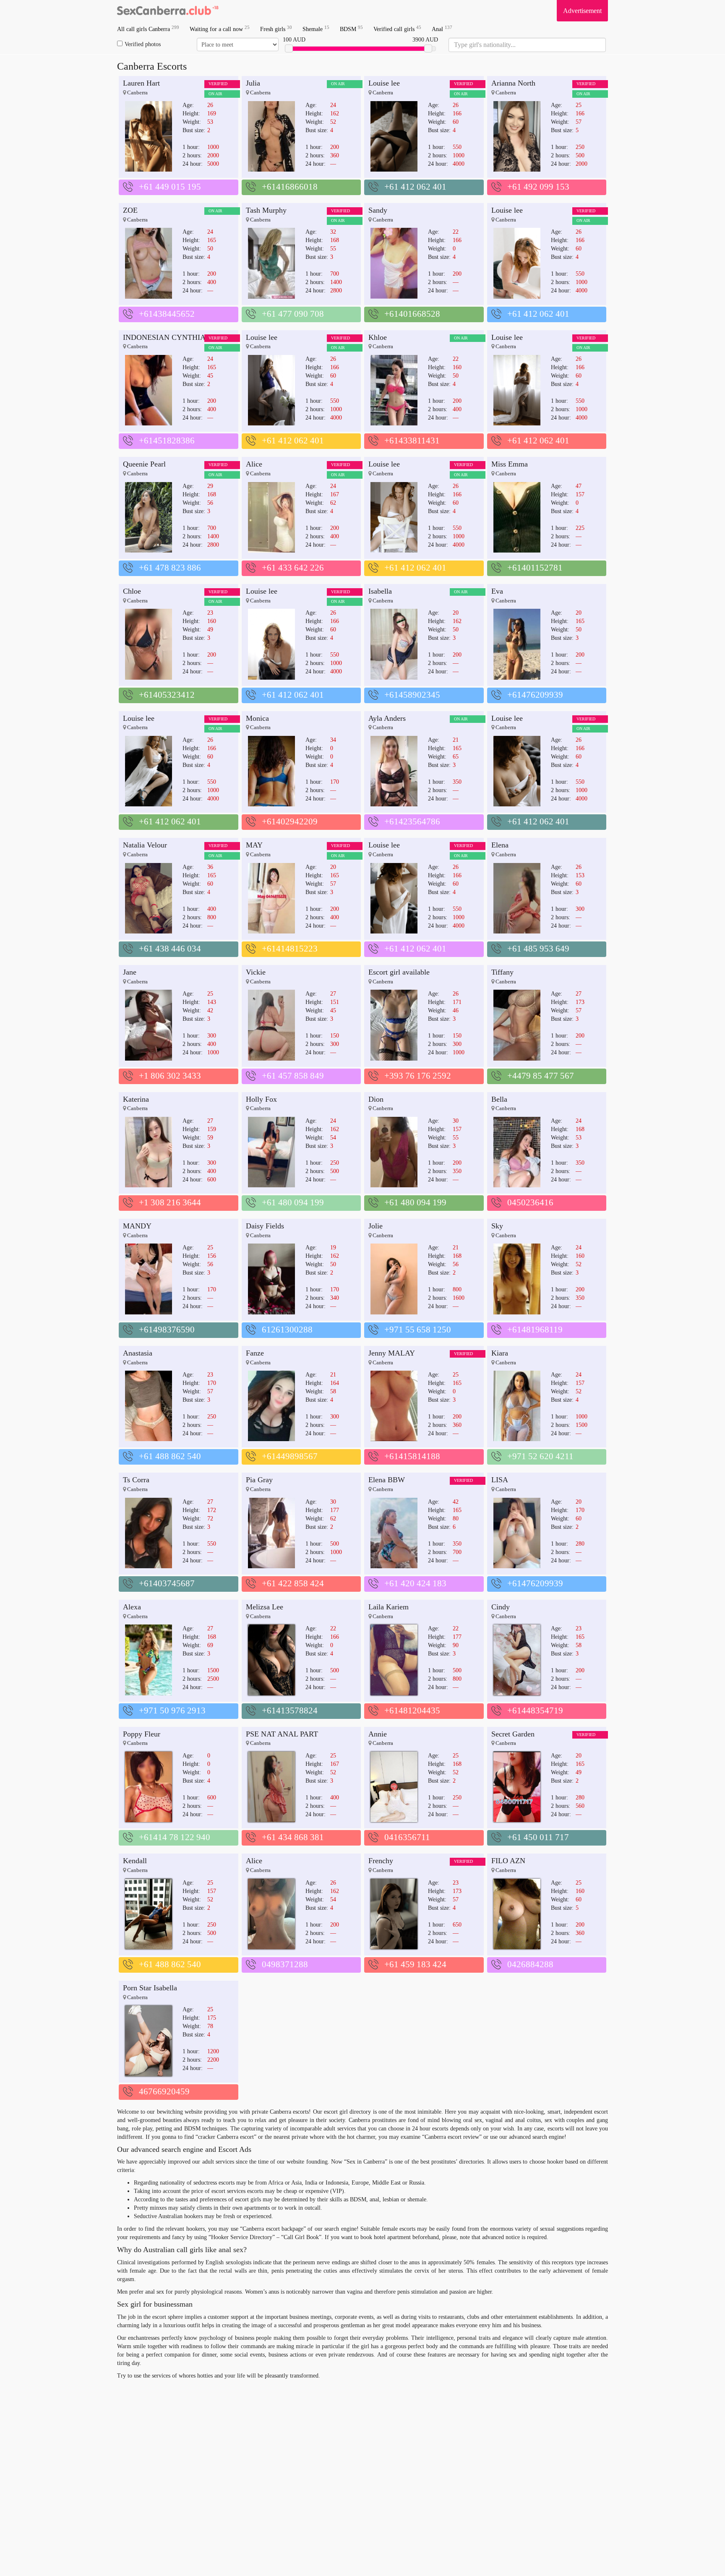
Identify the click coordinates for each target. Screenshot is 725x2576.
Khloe (378, 337)
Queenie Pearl (144, 464)
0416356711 (407, 1837)
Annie (378, 1734)
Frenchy (381, 1861)
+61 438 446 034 (170, 949)
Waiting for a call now (220, 29)
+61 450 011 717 (538, 1837)
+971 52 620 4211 (540, 1456)
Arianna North (513, 83)
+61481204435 (412, 1710)
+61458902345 (412, 695)
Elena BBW (387, 1480)
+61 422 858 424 (293, 1583)
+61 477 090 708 (293, 314)
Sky (497, 1226)
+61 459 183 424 (415, 1964)
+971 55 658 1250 (418, 1330)
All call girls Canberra (148, 29)
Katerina (136, 1099)
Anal (442, 29)
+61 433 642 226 (293, 568)
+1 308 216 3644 (170, 1202)
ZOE (130, 210)
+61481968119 (535, 1330)
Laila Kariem (389, 1607)
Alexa (132, 1607)
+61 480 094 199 (293, 1202)
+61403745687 (167, 1583)
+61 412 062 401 (415, 187)
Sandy (378, 210)
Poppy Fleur (142, 1734)
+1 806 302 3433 (170, 1076)
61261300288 (287, 1330)
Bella (499, 1099)
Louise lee (384, 83)
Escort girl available (399, 972)
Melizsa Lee (265, 1607)
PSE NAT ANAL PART (282, 1734)
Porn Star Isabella (150, 1988)
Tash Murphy (266, 210)
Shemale (316, 29)
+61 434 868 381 (293, 1837)
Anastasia (138, 1353)
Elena (500, 845)
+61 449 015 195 (170, 187)
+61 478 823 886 (170, 568)
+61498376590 (167, 1330)
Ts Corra (136, 1480)
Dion (376, 1099)
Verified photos (143, 44)
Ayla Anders (387, 718)
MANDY (137, 1226)
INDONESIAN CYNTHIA (164, 337)
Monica (257, 718)
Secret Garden (513, 1734)
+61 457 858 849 (293, 1076)
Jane (130, 972)
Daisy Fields (265, 1226)
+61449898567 (290, 1456)
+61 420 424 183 (415, 1583)
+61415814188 (412, 1456)
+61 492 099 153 (538, 187)
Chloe (132, 591)
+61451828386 (167, 441)
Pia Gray (259, 1480)
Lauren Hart (141, 83)
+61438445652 (167, 314)
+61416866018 (290, 187)
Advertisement (582, 11)
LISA (500, 1480)
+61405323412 (167, 695)
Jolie (376, 1226)
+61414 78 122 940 (175, 1837)
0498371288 (285, 1964)
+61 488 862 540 (170, 1456)
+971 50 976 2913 (172, 1710)
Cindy (501, 1607)
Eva (497, 591)
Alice (254, 464)
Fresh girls (276, 29)
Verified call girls (397, 29)
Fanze (255, 1353)
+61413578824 (290, 1710)
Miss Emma (510, 464)
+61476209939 (535, 695)
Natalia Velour (145, 845)
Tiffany (502, 972)
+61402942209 (290, 821)
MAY (254, 845)
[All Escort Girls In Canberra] (167, 10)
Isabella (380, 591)
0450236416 (530, 1202)
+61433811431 (412, 441)
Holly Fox (261, 1099)
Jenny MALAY (392, 1353)
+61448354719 (535, 1710)
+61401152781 (535, 568)
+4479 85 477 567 (541, 1076)
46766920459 (164, 2091)
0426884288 (530, 1964)
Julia (253, 83)
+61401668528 (412, 314)
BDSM (351, 29)
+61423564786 (412, 821)
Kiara (500, 1353)
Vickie (256, 972)
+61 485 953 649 (538, 949)
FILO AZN (508, 1861)
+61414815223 (290, 949)
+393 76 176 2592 (418, 1076)
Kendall (135, 1861)
